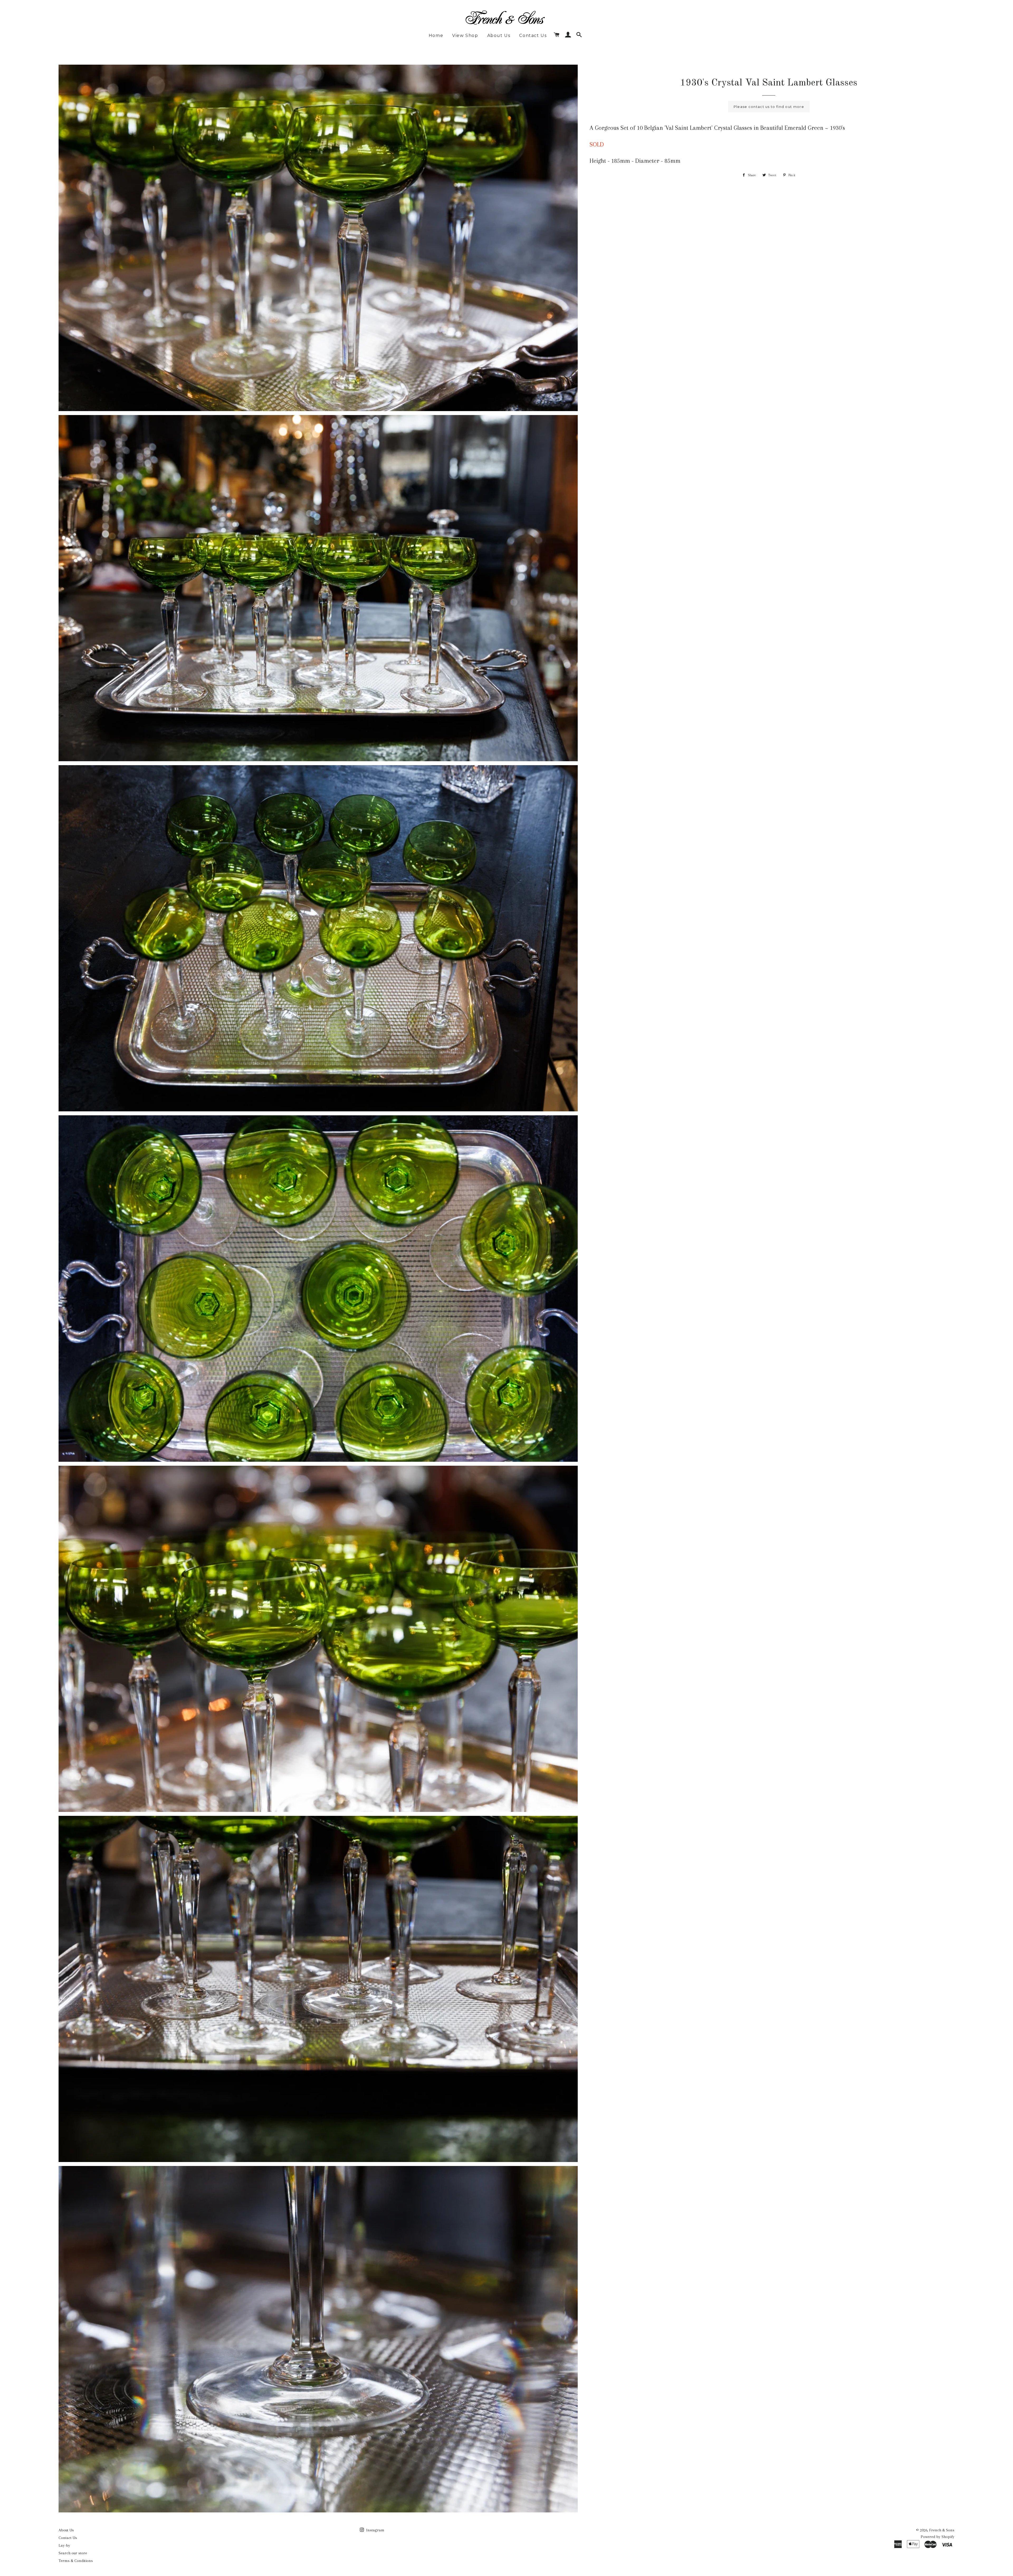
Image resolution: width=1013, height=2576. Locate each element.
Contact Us (533, 35)
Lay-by (64, 2545)
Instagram (375, 2530)
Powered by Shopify (938, 2537)
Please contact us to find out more (769, 107)
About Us (499, 35)
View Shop (465, 35)
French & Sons (942, 2530)
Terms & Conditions (76, 2561)
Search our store (73, 2553)
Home (436, 35)
